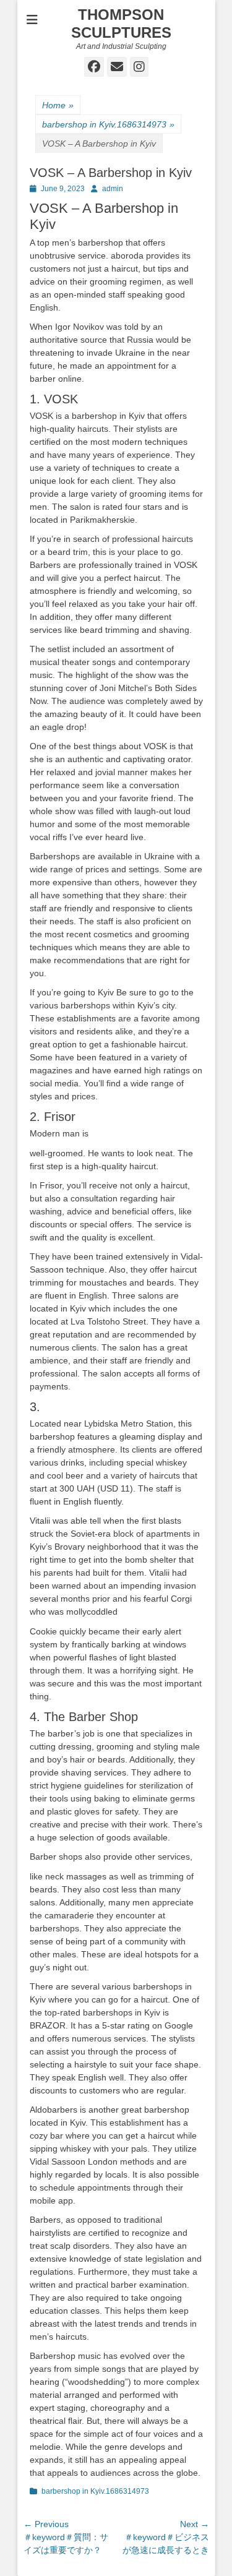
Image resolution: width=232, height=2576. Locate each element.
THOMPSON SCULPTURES (121, 24)
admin (113, 189)
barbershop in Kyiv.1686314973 (108, 124)
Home (58, 105)
